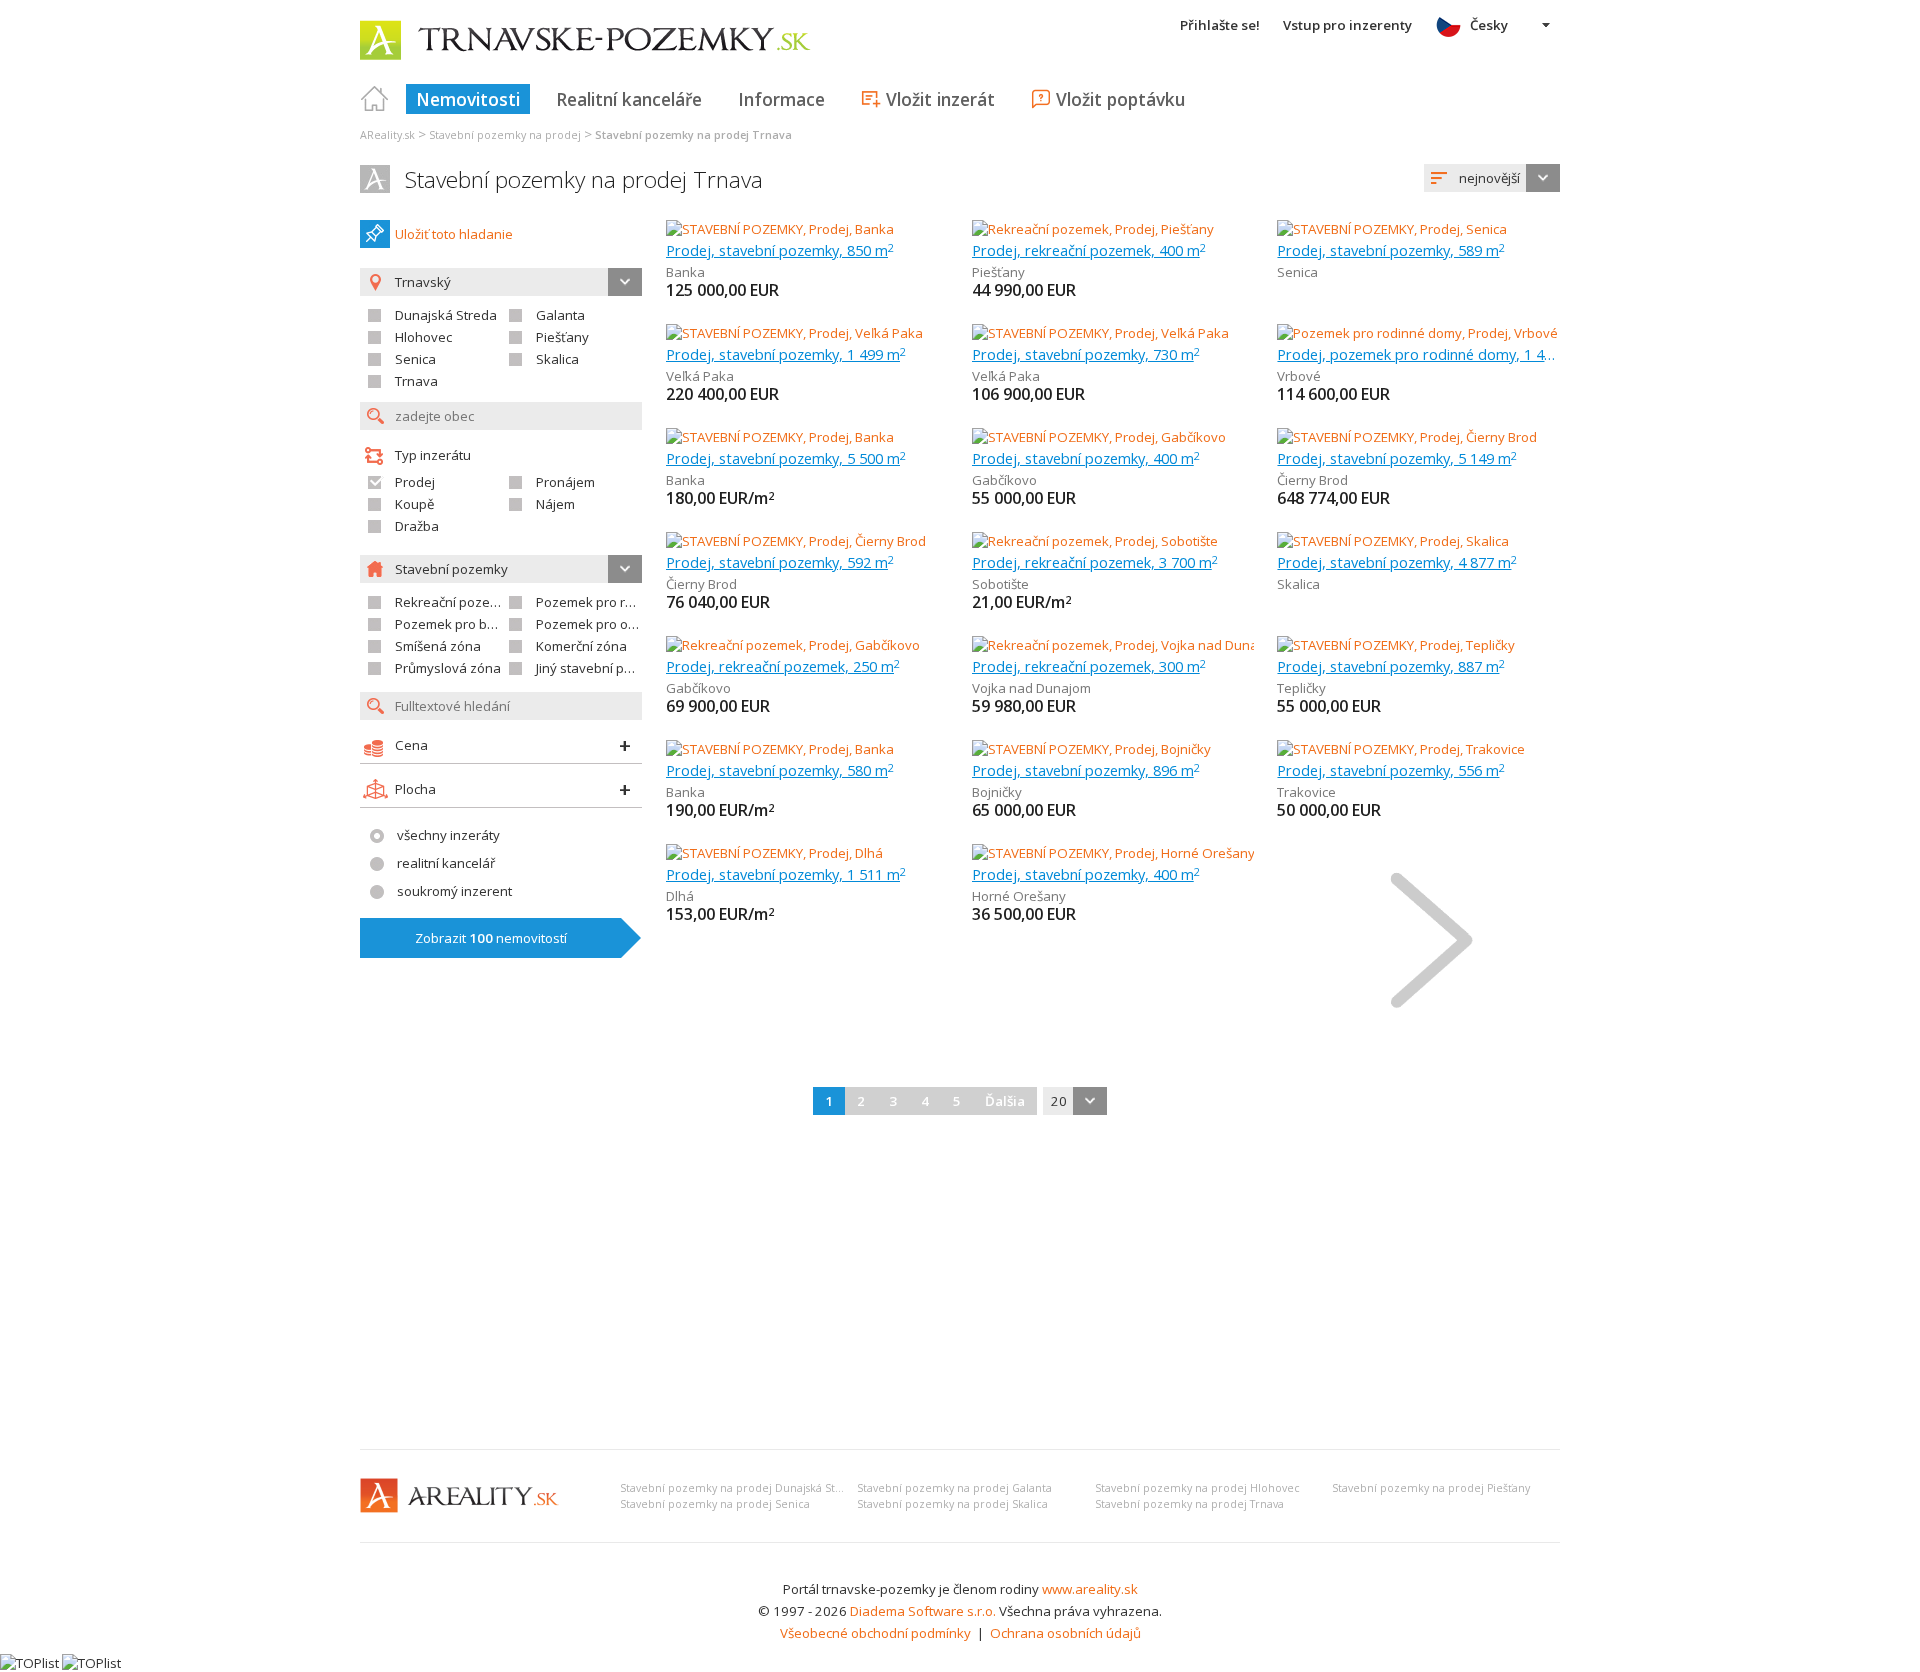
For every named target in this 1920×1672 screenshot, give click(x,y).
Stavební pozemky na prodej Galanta (954, 1488)
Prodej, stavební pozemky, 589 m (1391, 250)
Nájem (555, 504)
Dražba (417, 526)
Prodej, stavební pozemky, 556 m (1391, 770)
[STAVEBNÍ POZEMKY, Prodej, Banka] (780, 229)
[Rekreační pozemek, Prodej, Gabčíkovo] (793, 645)
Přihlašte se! (1220, 25)
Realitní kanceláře (629, 99)
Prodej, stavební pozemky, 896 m (1086, 770)
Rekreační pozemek (455, 602)
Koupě (414, 504)
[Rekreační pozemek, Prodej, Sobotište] (1095, 541)
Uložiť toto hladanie (454, 234)
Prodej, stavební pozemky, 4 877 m (1397, 562)
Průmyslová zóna (448, 668)
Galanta (560, 315)
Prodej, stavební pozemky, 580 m (780, 770)
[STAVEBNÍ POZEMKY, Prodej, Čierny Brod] (1407, 437)
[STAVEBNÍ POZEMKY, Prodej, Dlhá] (774, 853)
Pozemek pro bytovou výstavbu (491, 624)
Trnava (416, 381)
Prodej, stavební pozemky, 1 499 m (786, 354)
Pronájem (565, 482)
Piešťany (562, 337)
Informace (781, 99)
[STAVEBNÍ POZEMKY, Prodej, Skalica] (1393, 541)
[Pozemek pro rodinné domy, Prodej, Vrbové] (1417, 333)
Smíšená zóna (438, 646)
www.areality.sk (1090, 1589)
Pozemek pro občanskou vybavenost (649, 624)
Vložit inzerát (940, 99)
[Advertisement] (960, 1284)
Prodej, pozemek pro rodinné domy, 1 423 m (1418, 354)
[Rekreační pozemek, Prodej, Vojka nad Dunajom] (1118, 645)
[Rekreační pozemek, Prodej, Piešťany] (1093, 229)
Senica (415, 359)
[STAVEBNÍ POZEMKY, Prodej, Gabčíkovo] (1099, 437)
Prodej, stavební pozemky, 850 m (780, 250)
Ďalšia (1005, 1101)
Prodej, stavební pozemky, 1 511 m (786, 874)
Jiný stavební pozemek (604, 668)
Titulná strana (375, 99)
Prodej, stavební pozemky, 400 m (1086, 458)
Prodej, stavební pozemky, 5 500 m (786, 458)
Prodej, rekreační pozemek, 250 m (783, 666)
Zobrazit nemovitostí (491, 938)
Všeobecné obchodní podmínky (875, 1633)
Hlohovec (423, 337)
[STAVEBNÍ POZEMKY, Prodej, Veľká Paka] (794, 333)
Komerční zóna (581, 646)
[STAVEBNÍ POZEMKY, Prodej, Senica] (1392, 229)
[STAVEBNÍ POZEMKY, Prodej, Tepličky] (1396, 645)
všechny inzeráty (448, 835)
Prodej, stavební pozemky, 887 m (1391, 666)
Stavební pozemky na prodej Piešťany (1431, 1488)
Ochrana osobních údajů (1065, 1633)
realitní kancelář (446, 863)
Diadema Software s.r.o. (923, 1611)
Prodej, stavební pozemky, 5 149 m (1397, 458)
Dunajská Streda (446, 315)
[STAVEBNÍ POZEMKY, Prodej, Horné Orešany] (1113, 853)
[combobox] (1492, 178)
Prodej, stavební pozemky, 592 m (780, 562)
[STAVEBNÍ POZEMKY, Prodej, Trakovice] (1401, 749)
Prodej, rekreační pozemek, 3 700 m (1095, 562)
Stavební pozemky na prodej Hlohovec (1197, 1488)
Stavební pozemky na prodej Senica (715, 1504)
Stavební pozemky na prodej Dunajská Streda (740, 1488)
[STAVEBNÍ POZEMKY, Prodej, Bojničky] (1091, 749)
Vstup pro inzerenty (1347, 25)
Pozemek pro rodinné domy (620, 602)
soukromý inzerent (454, 891)
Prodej (415, 482)
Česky (1489, 25)
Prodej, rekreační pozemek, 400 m (1089, 250)
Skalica (557, 359)
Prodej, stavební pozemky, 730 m (1086, 354)
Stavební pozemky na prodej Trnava (584, 179)
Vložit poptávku (1120, 99)
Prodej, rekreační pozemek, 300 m (1089, 666)
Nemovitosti (468, 99)
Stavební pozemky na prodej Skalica (952, 1504)
